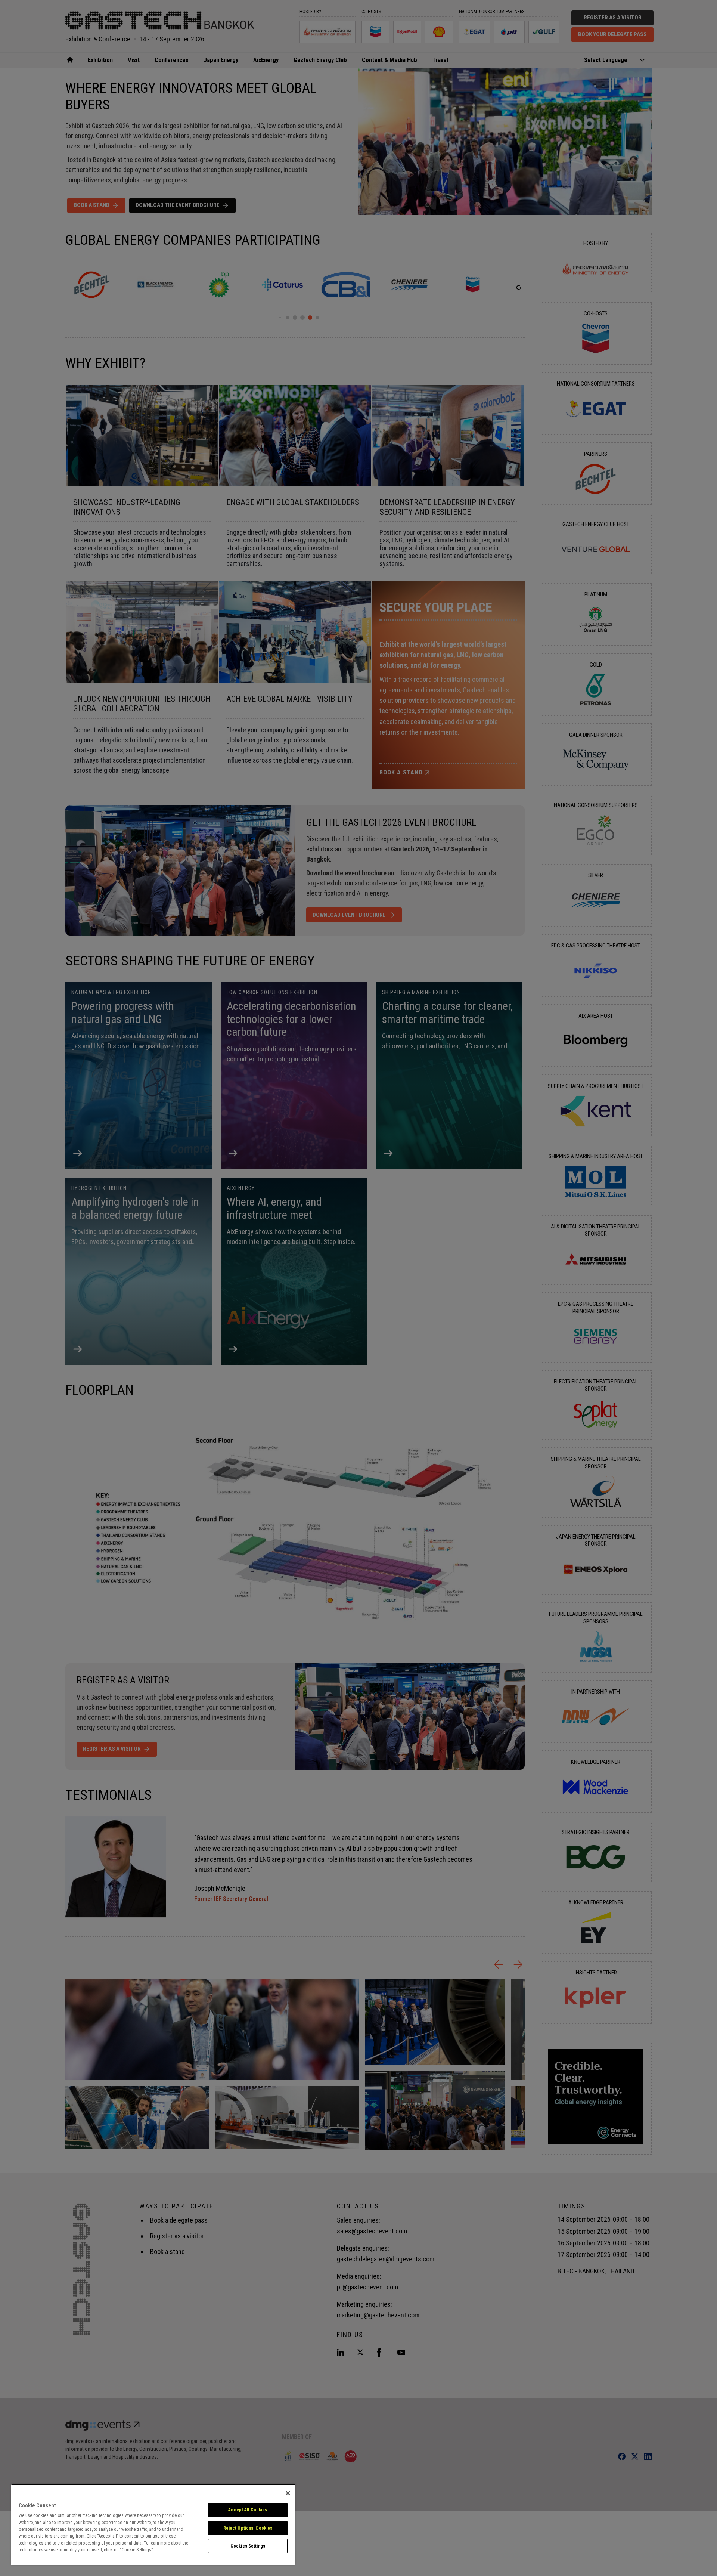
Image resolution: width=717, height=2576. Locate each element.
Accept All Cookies (248, 2510)
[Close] (288, 2493)
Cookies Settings (248, 2546)
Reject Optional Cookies (248, 2528)
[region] (153, 2524)
